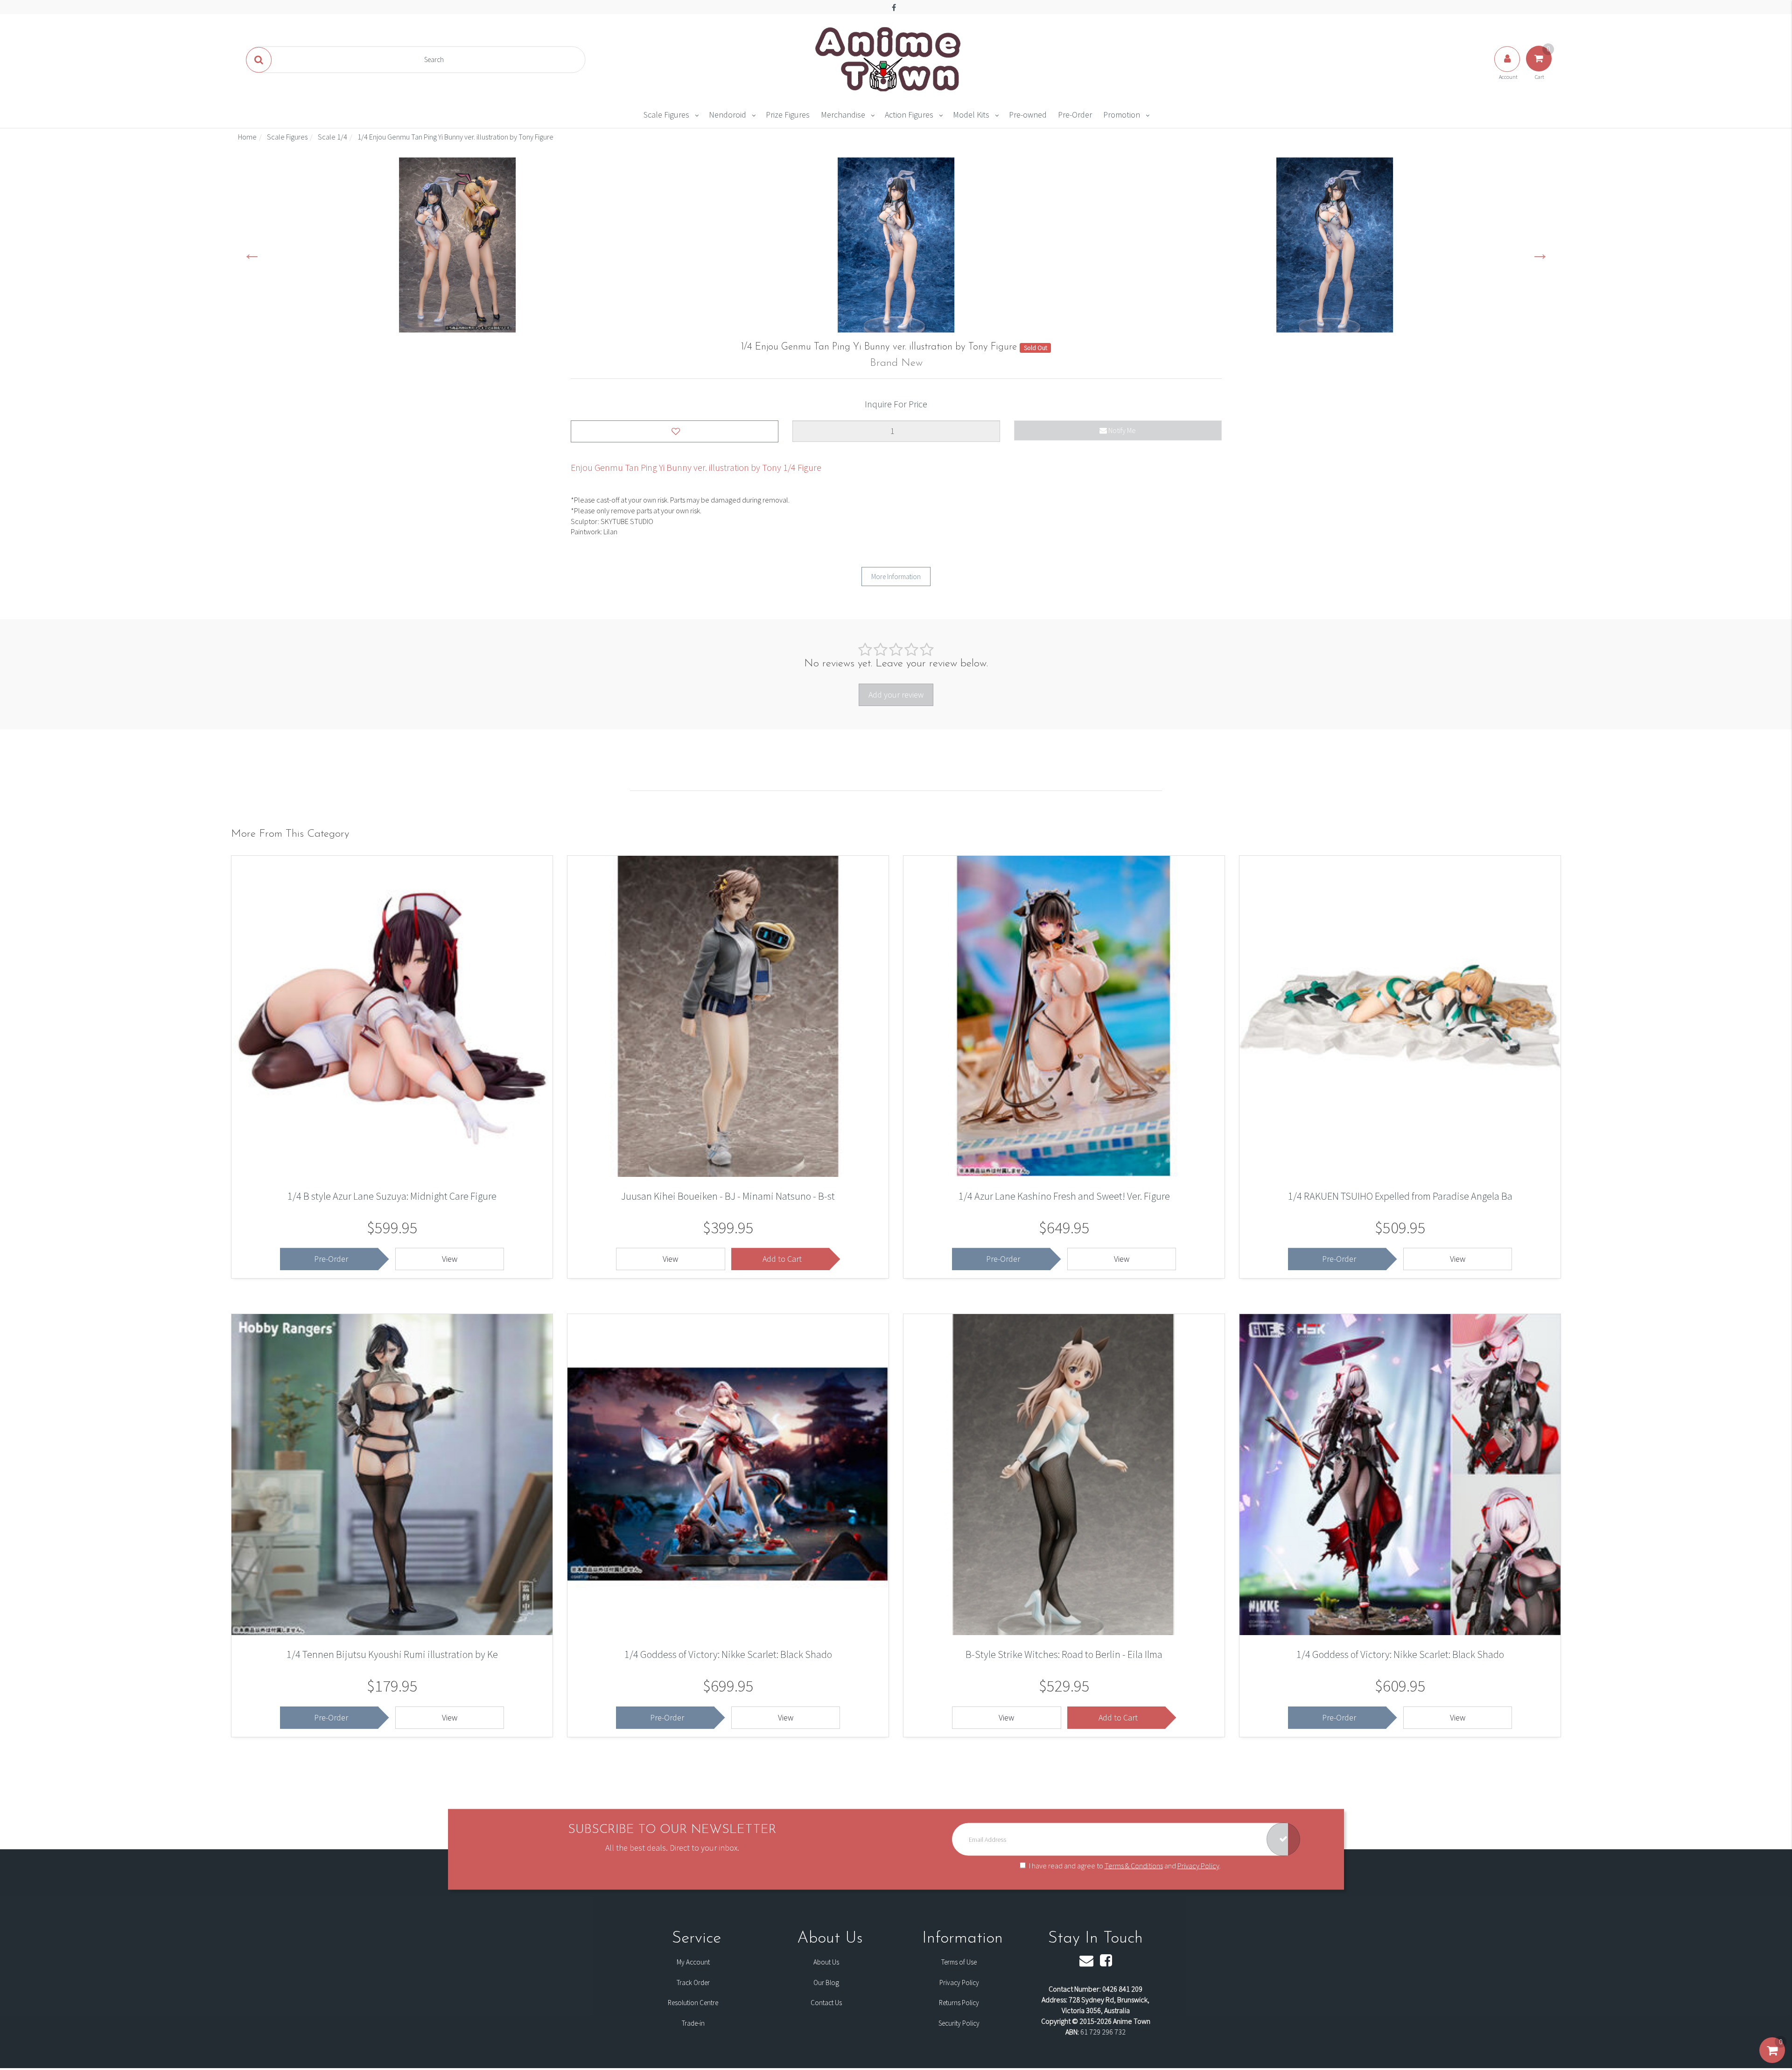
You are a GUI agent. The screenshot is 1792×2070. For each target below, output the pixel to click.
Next (1540, 253)
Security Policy (959, 2023)
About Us (826, 1962)
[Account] (1508, 68)
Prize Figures (788, 115)
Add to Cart (782, 1259)
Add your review (896, 695)
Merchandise (843, 115)
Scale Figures (666, 115)
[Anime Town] (889, 59)
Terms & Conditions (1134, 1866)
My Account (693, 1962)
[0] (1772, 2060)
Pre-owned (1028, 115)
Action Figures (909, 115)
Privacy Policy (1198, 1866)
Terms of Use (959, 1962)
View (450, 1259)
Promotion (1122, 115)
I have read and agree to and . (1125, 1866)
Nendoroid (728, 115)
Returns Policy (959, 2003)
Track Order (693, 1983)
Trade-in (693, 2023)
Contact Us (826, 2003)
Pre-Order (1075, 115)
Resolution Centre (693, 2003)
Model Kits (971, 115)
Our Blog (826, 1983)
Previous (252, 253)
